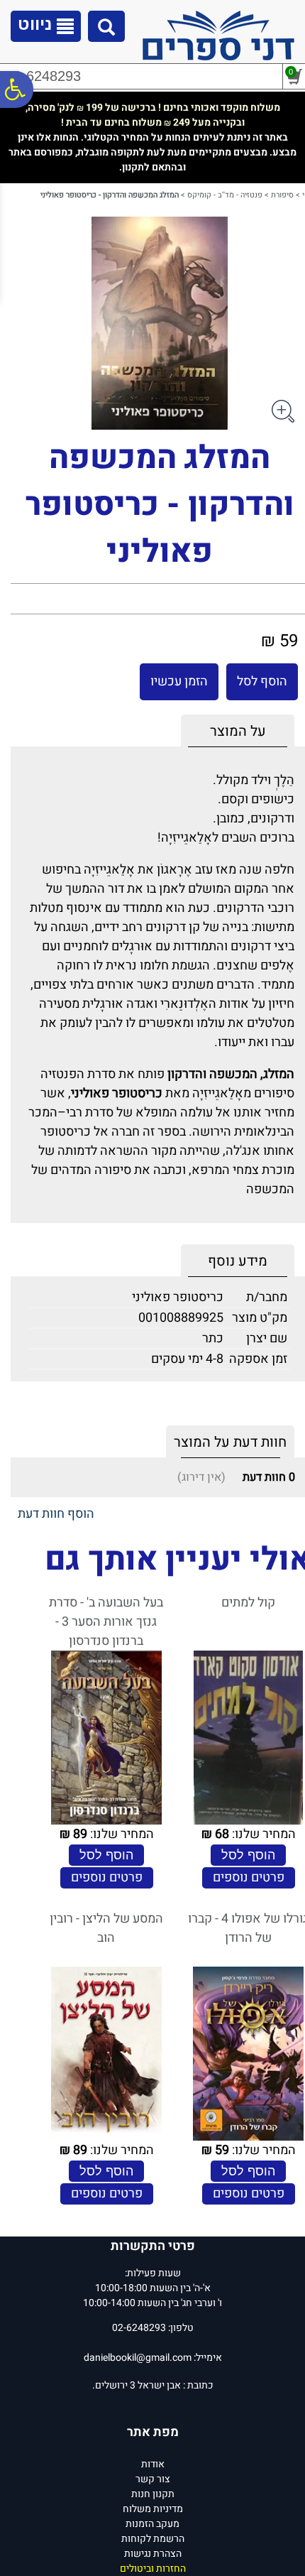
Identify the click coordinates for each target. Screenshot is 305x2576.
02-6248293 (43, 76)
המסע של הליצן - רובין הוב (106, 1928)
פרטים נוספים (249, 1877)
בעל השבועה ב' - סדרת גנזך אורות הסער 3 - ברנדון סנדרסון (106, 1622)
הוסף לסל (262, 681)
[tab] (238, 731)
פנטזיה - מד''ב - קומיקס (225, 195)
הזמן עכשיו (179, 681)
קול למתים (248, 1603)
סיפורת (282, 195)
